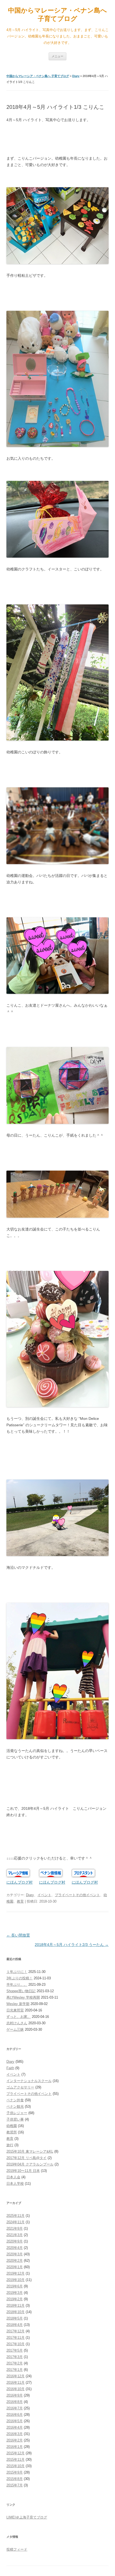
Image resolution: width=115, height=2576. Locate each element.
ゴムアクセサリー (20, 2087)
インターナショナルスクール (29, 2081)
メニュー (57, 56)
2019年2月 (15, 2299)
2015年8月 (15, 2479)
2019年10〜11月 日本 (23, 2171)
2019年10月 (16, 2280)
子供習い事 (15, 2119)
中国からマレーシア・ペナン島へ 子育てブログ (57, 14)
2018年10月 (16, 2312)
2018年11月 (16, 2305)
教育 (20, 1901)
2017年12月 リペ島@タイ (26, 2158)
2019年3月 (15, 2293)
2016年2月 (15, 2440)
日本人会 (13, 2177)
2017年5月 (15, 2350)
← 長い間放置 (18, 1935)
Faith (10, 2068)
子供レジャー (17, 2113)
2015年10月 (16, 2466)
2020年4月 (15, 2248)
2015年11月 (16, 2460)
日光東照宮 (15, 2010)
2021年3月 (15, 2235)
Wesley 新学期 (18, 2004)
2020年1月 (15, 2267)
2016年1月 (15, 2447)
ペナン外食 (15, 2100)
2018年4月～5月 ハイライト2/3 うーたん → (72, 1945)
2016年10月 (16, 2389)
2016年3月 (15, 2434)
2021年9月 (15, 2228)
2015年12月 (16, 2453)
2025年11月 (16, 2216)
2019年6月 (15, 2286)
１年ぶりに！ (17, 1972)
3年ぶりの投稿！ (20, 1978)
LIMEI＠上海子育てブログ (27, 2517)
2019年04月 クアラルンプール (30, 2164)
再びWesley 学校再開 (23, 1997)
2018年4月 (15, 2325)
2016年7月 (15, 2408)
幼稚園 (12, 2126)
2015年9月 (15, 2472)
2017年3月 (15, 2357)
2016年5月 (15, 2421)
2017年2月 (15, 2363)
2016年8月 (15, 2402)
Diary (76, 76)
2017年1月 (15, 2370)
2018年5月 (15, 2318)
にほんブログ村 (20, 1882)
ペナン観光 (15, 2107)
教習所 (12, 2132)
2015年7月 (15, 2485)
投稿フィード (17, 2549)
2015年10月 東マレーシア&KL (30, 2151)
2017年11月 (16, 2338)
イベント (44, 1895)
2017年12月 (16, 2331)
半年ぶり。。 (17, 1985)
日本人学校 (15, 2184)
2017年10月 (16, 2344)
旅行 (10, 2145)
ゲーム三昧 (15, 2029)
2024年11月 (16, 2222)
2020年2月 (15, 2261)
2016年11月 (16, 2383)
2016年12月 (16, 2376)
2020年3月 (15, 2254)
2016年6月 (15, 2415)
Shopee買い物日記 (21, 1991)
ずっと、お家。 (19, 2017)
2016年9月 (15, 2395)
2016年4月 (15, 2427)
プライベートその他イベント (77, 1895)
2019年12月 (16, 2273)
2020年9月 (15, 2241)
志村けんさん (17, 2023)
